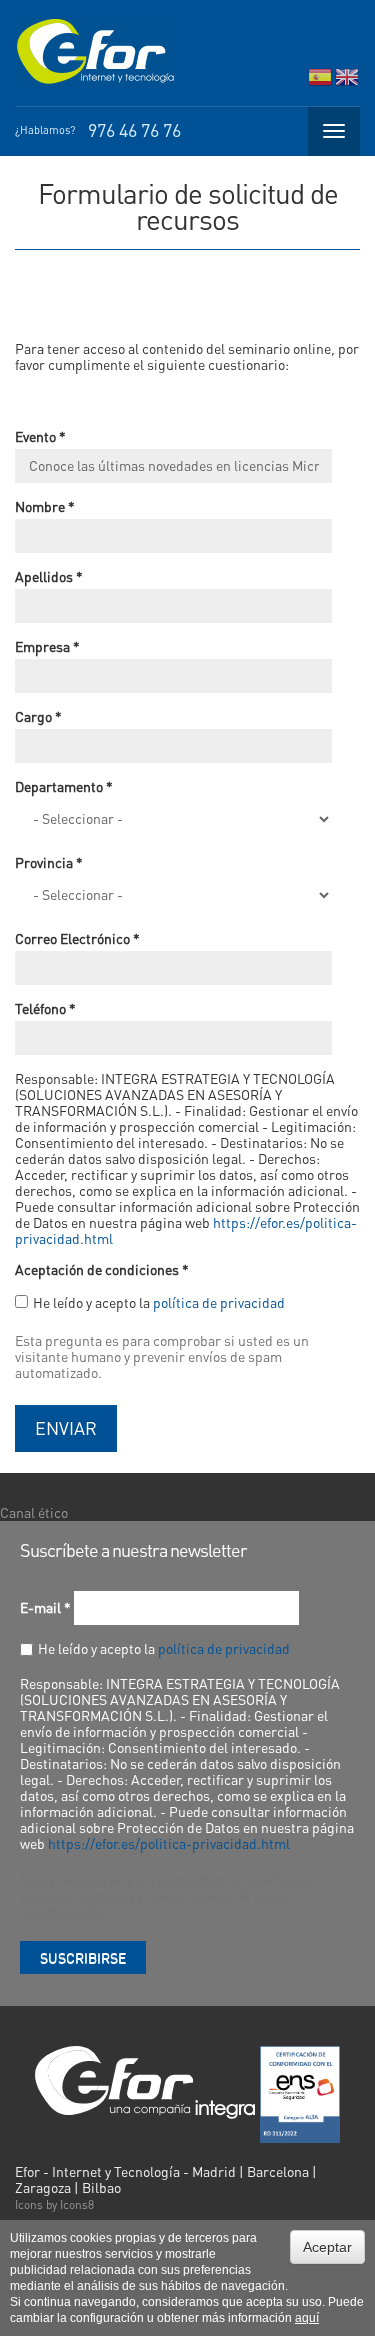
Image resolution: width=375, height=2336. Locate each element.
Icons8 (77, 2204)
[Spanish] (320, 81)
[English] (347, 81)
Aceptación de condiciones (102, 1269)
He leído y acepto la (159, 1302)
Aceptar (327, 2247)
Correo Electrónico (77, 938)
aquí (307, 2318)
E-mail (45, 1607)
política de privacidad (219, 1302)
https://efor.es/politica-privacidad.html (169, 1843)
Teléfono (45, 1008)
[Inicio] (95, 52)
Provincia (49, 862)
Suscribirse (83, 1957)
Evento (40, 436)
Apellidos (49, 576)
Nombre (45, 506)
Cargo (38, 716)
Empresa (47, 646)
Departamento (64, 786)
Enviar (66, 1427)
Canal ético (34, 1512)
